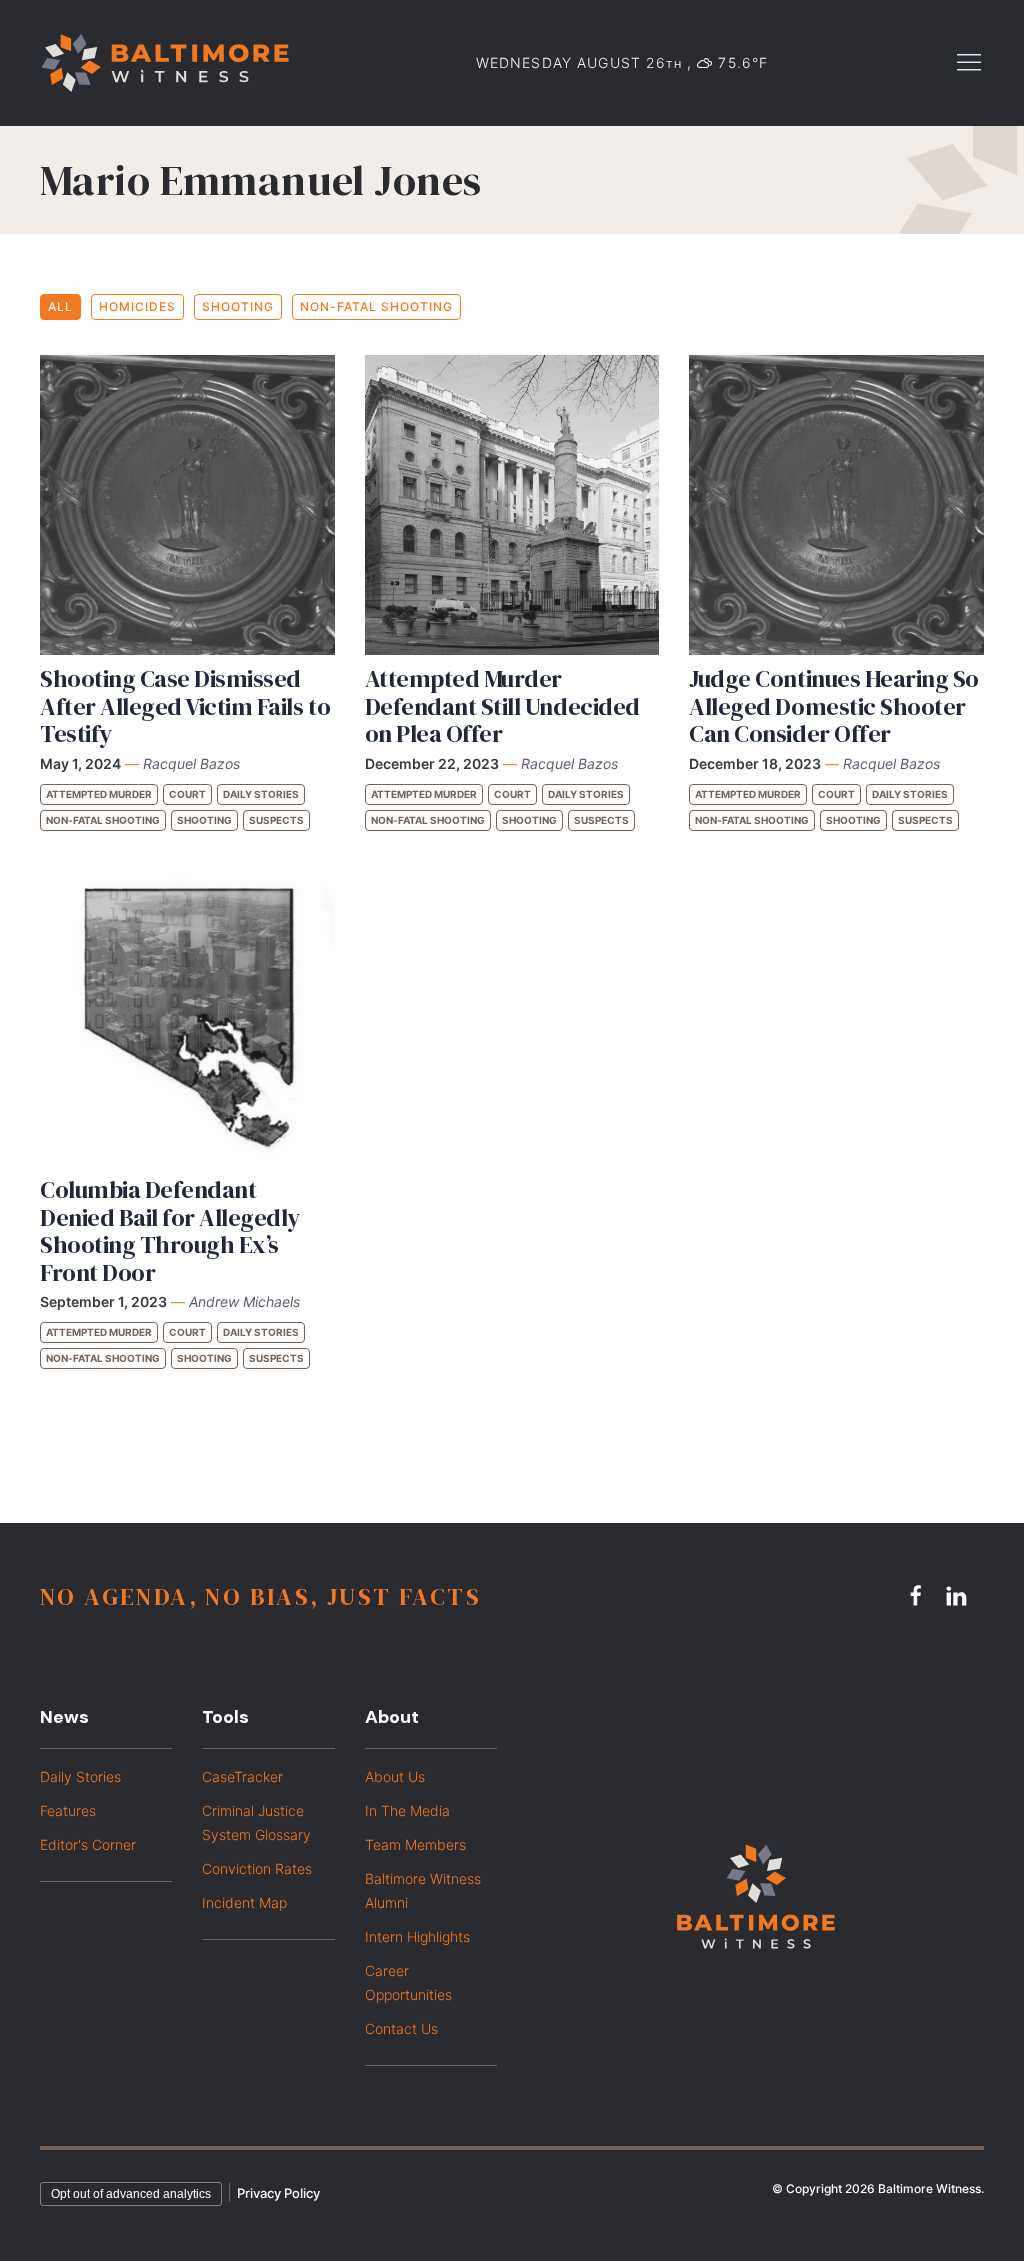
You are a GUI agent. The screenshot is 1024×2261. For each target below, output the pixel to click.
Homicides (137, 306)
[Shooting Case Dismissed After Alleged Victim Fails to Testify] (187, 505)
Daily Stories (261, 794)
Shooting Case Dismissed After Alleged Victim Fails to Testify (185, 706)
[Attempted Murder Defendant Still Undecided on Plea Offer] (512, 505)
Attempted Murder (99, 794)
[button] (969, 61)
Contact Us (401, 2028)
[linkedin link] (959, 1596)
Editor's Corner (88, 1844)
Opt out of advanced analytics (131, 2194)
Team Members (415, 1844)
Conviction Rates (257, 1868)
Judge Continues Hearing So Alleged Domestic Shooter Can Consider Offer (834, 706)
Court (187, 794)
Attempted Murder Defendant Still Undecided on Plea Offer (502, 706)
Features (68, 1810)
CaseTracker (242, 1776)
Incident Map (244, 1902)
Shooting (238, 306)
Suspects (276, 820)
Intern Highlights (417, 1936)
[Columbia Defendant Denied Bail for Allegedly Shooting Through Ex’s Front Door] (187, 1016)
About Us (395, 1776)
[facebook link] (919, 1596)
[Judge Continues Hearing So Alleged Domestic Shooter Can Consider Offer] (836, 505)
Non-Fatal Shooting (376, 306)
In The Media (407, 1810)
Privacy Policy (278, 2193)
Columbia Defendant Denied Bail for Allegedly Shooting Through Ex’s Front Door (170, 1231)
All (60, 306)
